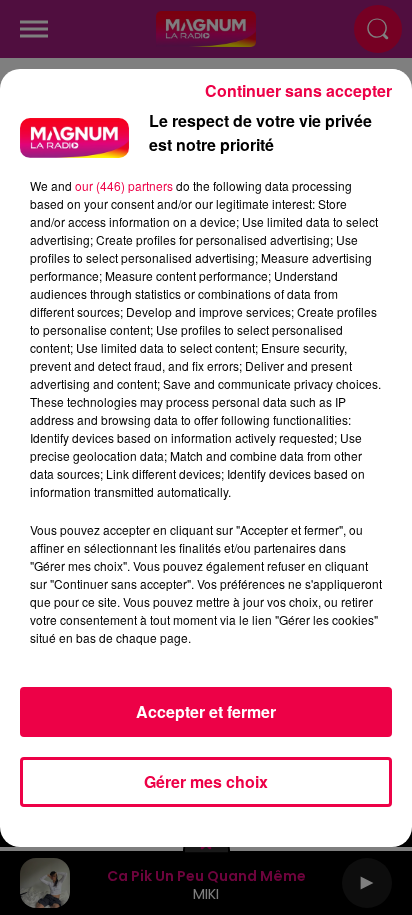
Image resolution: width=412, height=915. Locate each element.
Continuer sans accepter (298, 90)
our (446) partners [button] (124, 185)
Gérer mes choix (206, 781)
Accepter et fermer (206, 711)
